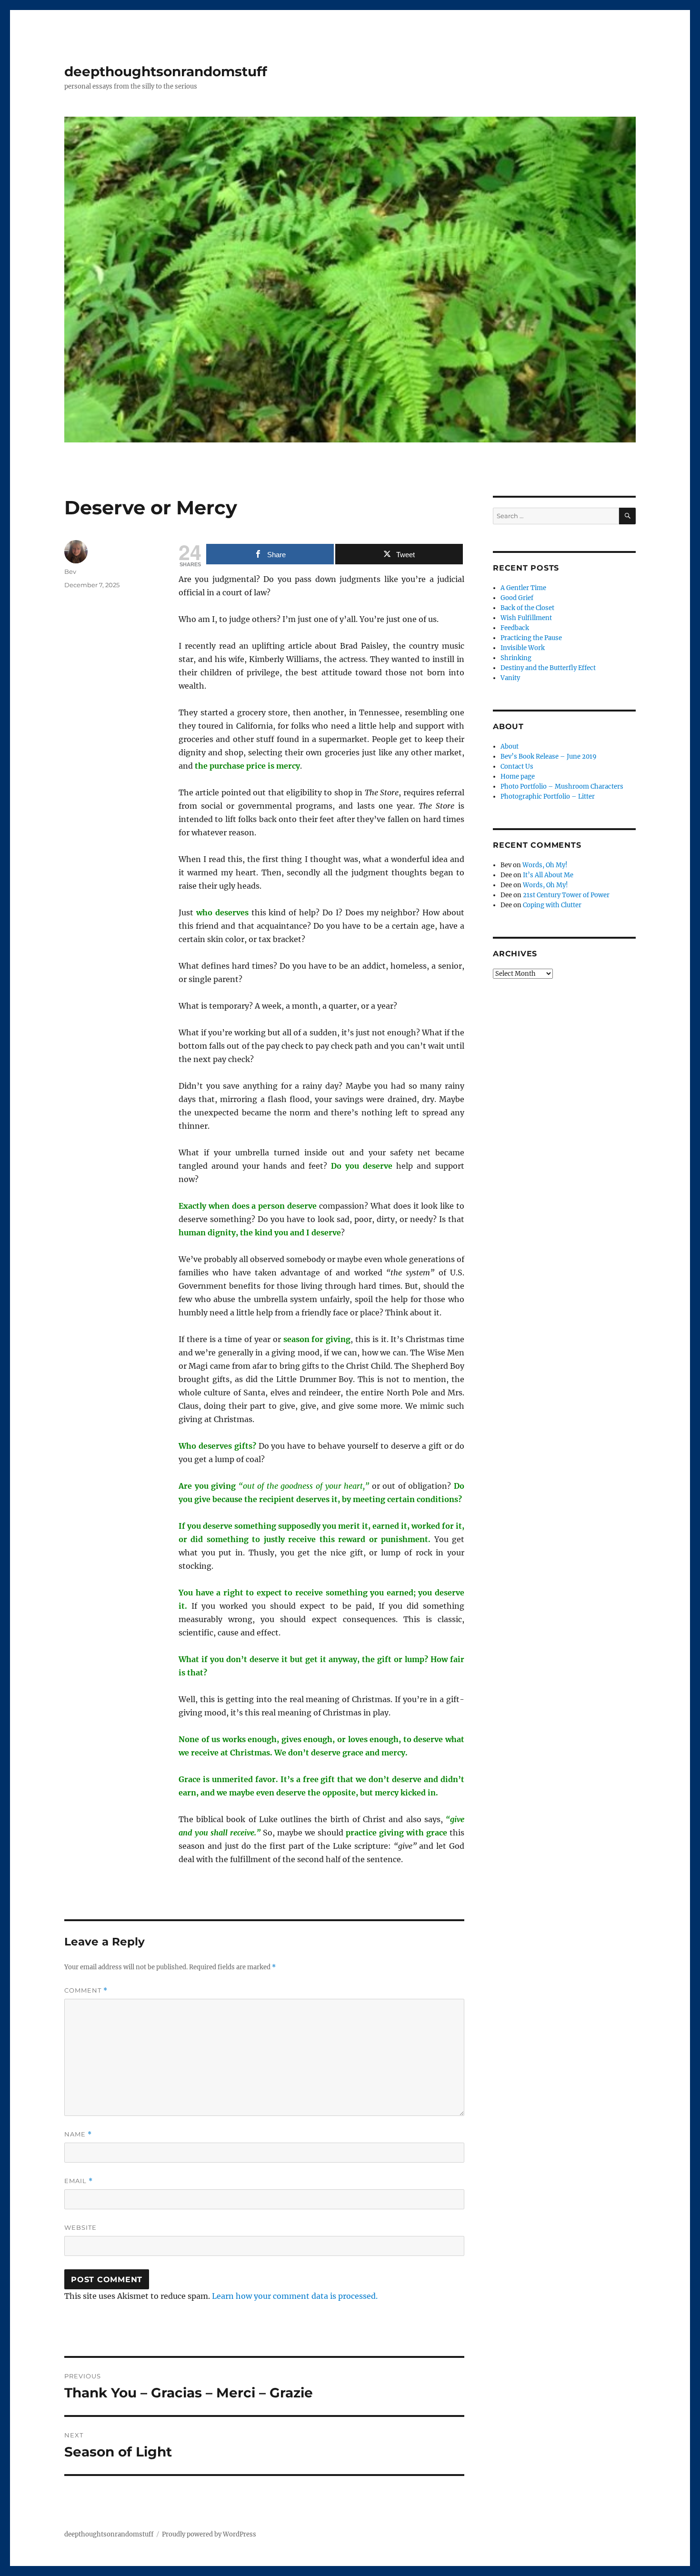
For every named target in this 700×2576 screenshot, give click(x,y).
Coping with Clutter (552, 905)
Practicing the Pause (531, 638)
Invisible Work (523, 648)
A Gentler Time (523, 588)
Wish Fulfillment (526, 618)
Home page (518, 777)
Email (79, 2181)
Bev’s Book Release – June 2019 (549, 757)
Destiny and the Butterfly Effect (548, 668)
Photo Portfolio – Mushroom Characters (562, 787)
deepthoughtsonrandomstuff (166, 71)
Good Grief (517, 598)
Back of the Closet (527, 608)
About (510, 747)
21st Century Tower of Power (566, 895)
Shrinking (516, 658)
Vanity (510, 678)
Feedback (515, 628)
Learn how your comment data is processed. (295, 2296)
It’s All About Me (548, 875)
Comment (86, 1990)
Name (78, 2134)
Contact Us (517, 767)
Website (80, 2227)
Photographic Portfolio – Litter (548, 797)
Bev (70, 571)
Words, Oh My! (545, 865)
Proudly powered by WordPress (209, 2534)
